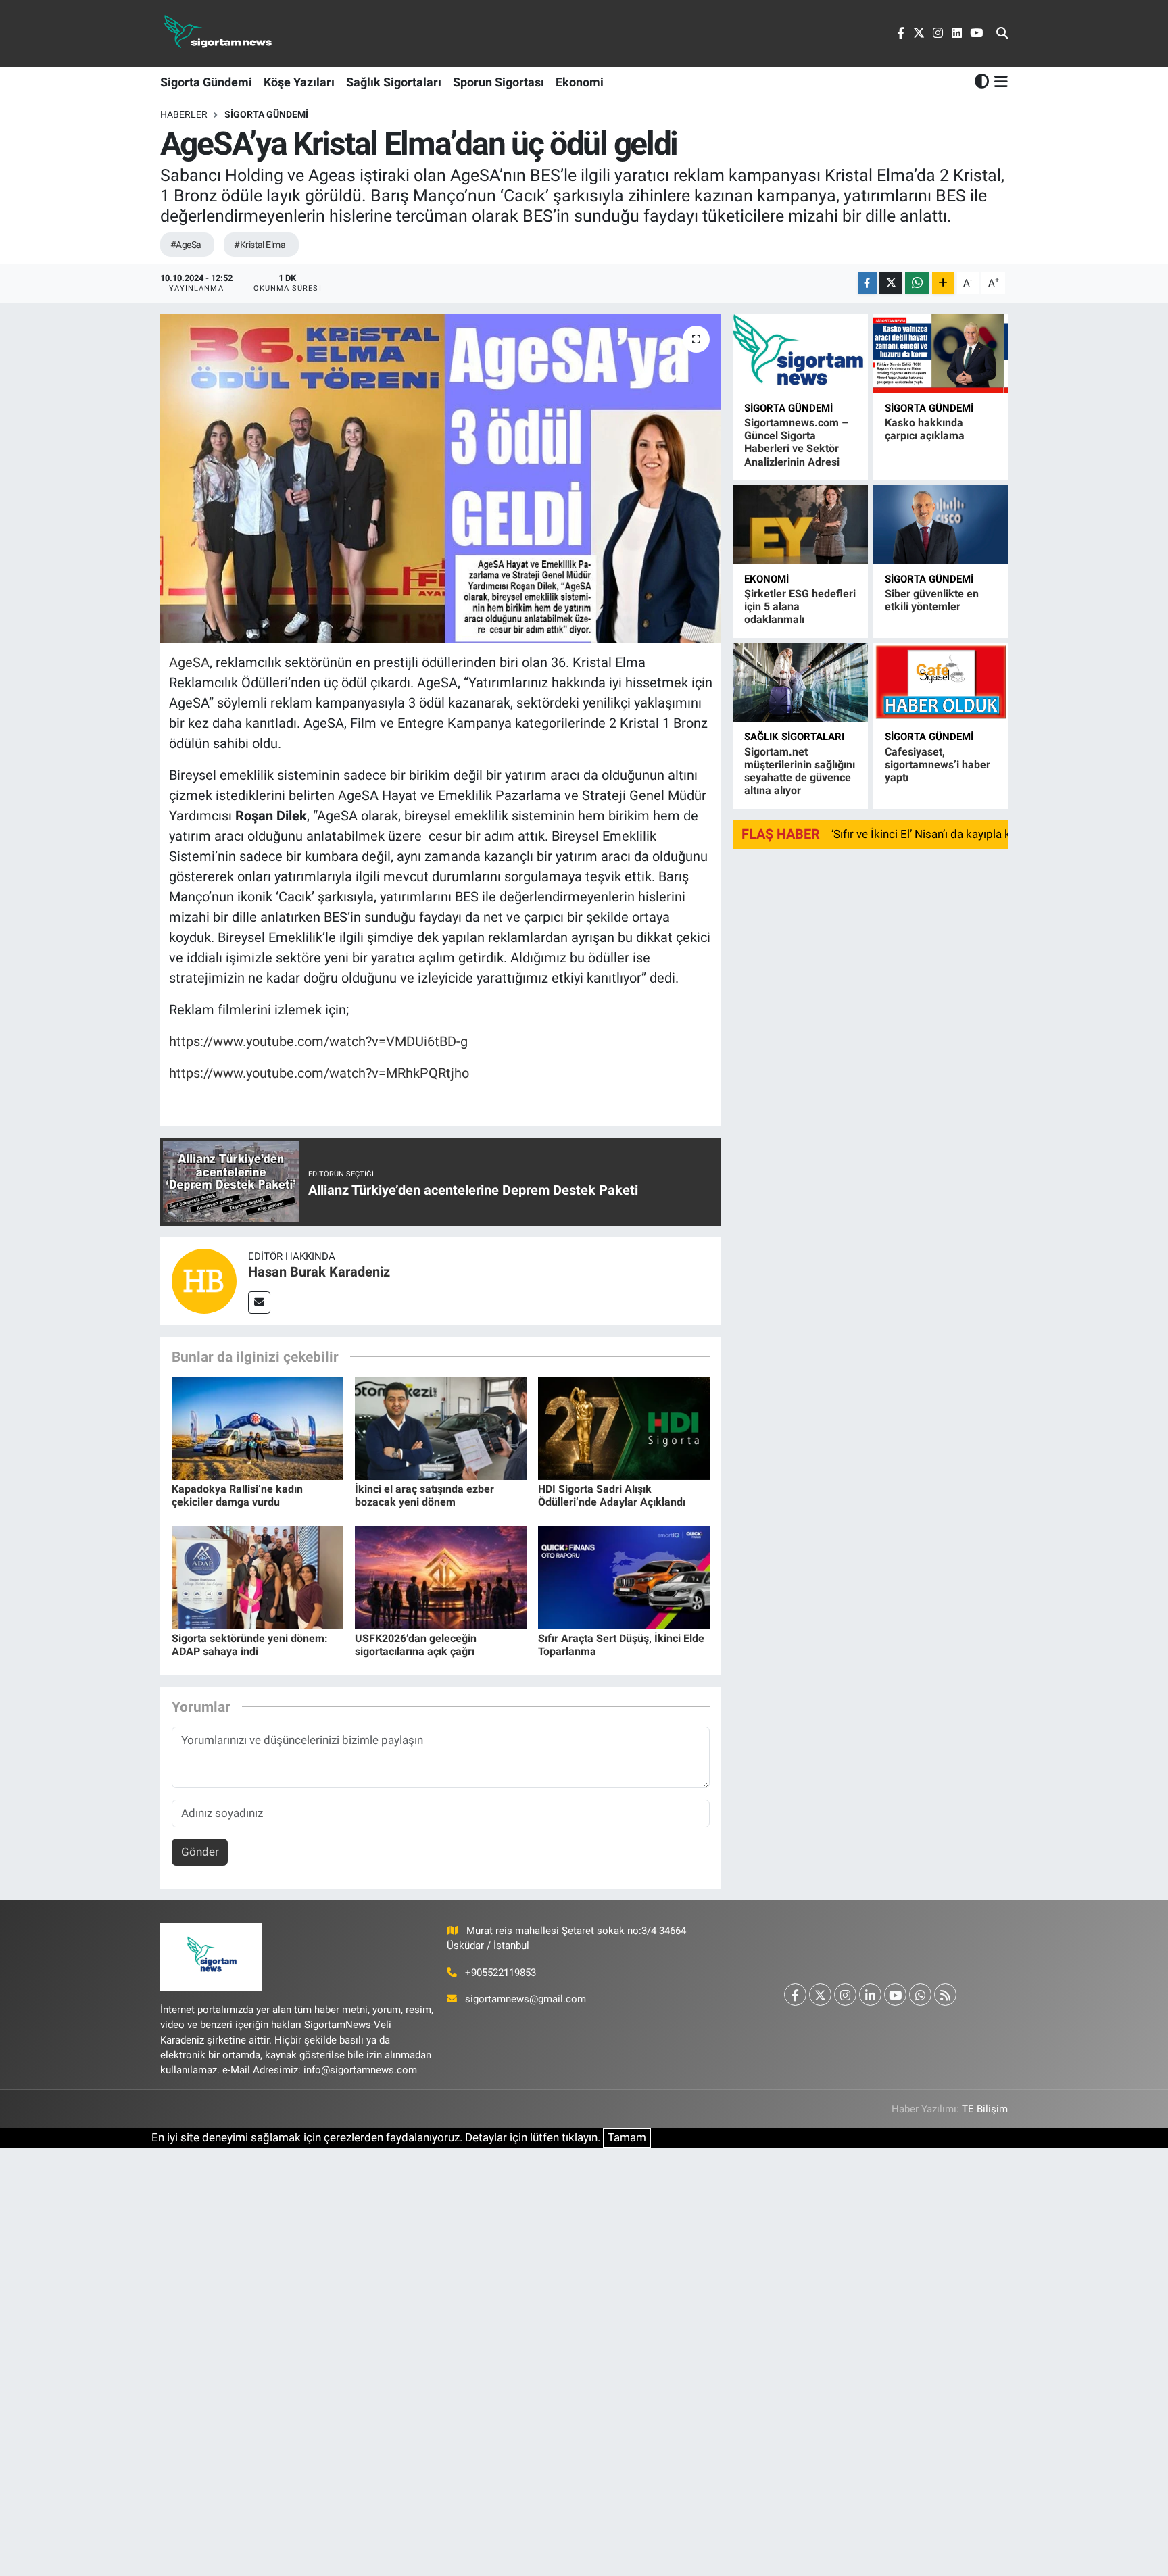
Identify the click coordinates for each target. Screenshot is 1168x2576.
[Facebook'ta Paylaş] (867, 283)
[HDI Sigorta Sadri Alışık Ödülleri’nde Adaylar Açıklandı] (624, 1427)
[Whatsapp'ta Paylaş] (917, 283)
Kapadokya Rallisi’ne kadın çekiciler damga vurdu (237, 1495)
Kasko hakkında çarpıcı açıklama (925, 429)
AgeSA (189, 662)
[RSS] (945, 1995)
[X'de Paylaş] (891, 283)
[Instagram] (845, 1995)
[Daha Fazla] (943, 283)
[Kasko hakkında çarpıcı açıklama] (941, 354)
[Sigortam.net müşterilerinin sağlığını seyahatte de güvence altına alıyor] (800, 683)
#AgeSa (186, 245)
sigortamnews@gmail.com (526, 1999)
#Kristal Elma (260, 245)
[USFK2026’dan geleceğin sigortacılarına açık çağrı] (441, 1577)
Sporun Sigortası (498, 82)
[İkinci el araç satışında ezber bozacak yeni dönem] (441, 1427)
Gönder (200, 1852)
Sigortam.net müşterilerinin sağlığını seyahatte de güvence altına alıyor (800, 771)
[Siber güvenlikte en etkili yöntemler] (941, 525)
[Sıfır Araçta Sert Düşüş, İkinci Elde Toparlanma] (624, 1577)
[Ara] (1002, 34)
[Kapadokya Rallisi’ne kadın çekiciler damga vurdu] (258, 1427)
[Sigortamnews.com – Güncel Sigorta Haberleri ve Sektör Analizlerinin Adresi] (800, 354)
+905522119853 (501, 1973)
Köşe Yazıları (299, 82)
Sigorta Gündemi (206, 82)
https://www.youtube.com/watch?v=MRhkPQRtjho (319, 1073)
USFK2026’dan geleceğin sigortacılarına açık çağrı (416, 1645)
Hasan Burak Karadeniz (319, 1272)
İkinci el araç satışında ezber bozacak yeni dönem (424, 1495)
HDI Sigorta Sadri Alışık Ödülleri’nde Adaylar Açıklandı (612, 1495)
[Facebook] (795, 1995)
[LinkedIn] (870, 1995)
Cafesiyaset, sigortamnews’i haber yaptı (938, 765)
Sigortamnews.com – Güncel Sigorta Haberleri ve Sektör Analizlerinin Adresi (796, 442)
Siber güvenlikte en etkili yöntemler (932, 600)
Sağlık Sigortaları (394, 82)
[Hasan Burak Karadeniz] (204, 1280)
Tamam (627, 2137)
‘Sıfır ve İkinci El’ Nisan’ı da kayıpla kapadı (935, 834)
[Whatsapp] (920, 1995)
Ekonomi (580, 82)
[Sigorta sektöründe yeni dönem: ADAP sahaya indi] (258, 1577)
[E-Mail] (259, 1303)
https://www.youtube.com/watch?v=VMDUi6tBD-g (318, 1041)
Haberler (184, 114)
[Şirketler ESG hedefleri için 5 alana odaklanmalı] (800, 525)
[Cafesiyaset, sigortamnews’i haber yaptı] (941, 683)
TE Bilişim (985, 2109)
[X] (820, 1995)
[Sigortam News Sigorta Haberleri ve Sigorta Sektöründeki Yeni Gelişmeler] (218, 33)
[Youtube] (895, 1995)
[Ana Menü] (999, 82)
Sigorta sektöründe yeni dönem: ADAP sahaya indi (250, 1645)
